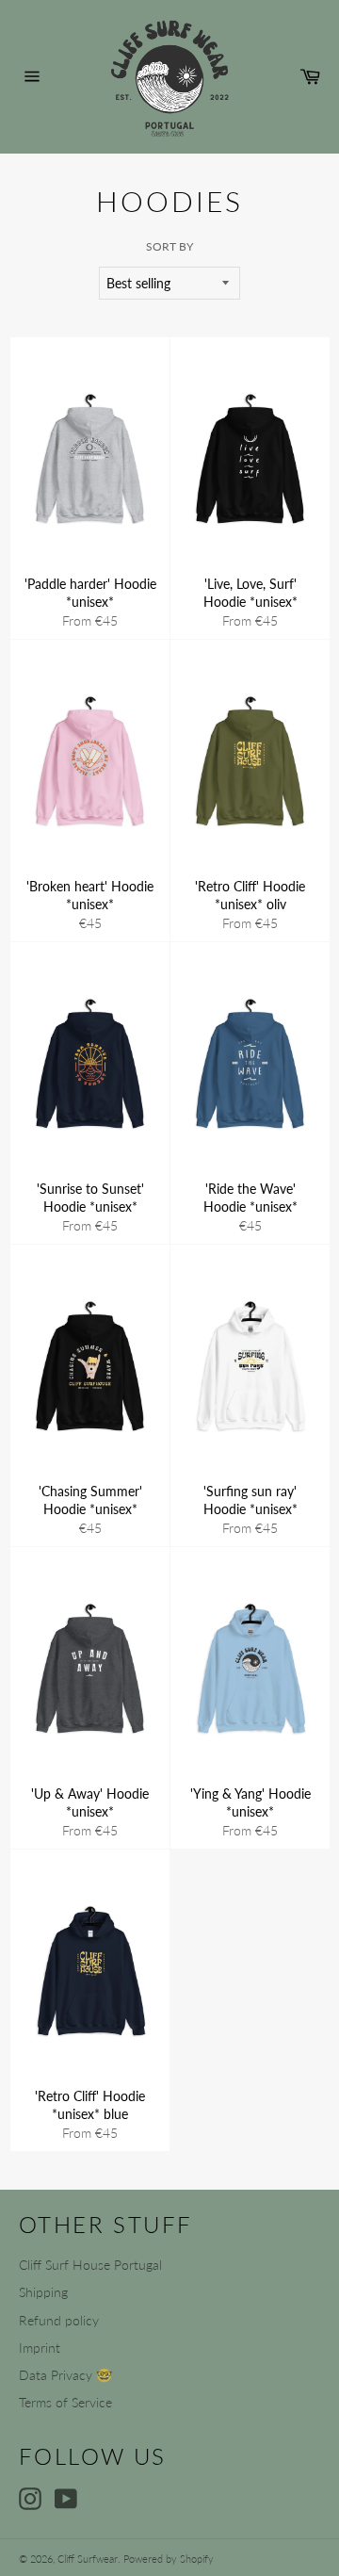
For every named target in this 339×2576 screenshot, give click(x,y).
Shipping (43, 2292)
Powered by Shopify (169, 2559)
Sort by (169, 246)
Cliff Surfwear (88, 2559)
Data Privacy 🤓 (65, 2375)
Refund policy (59, 2320)
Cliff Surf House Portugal (90, 2265)
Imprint (40, 2348)
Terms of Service (65, 2402)
